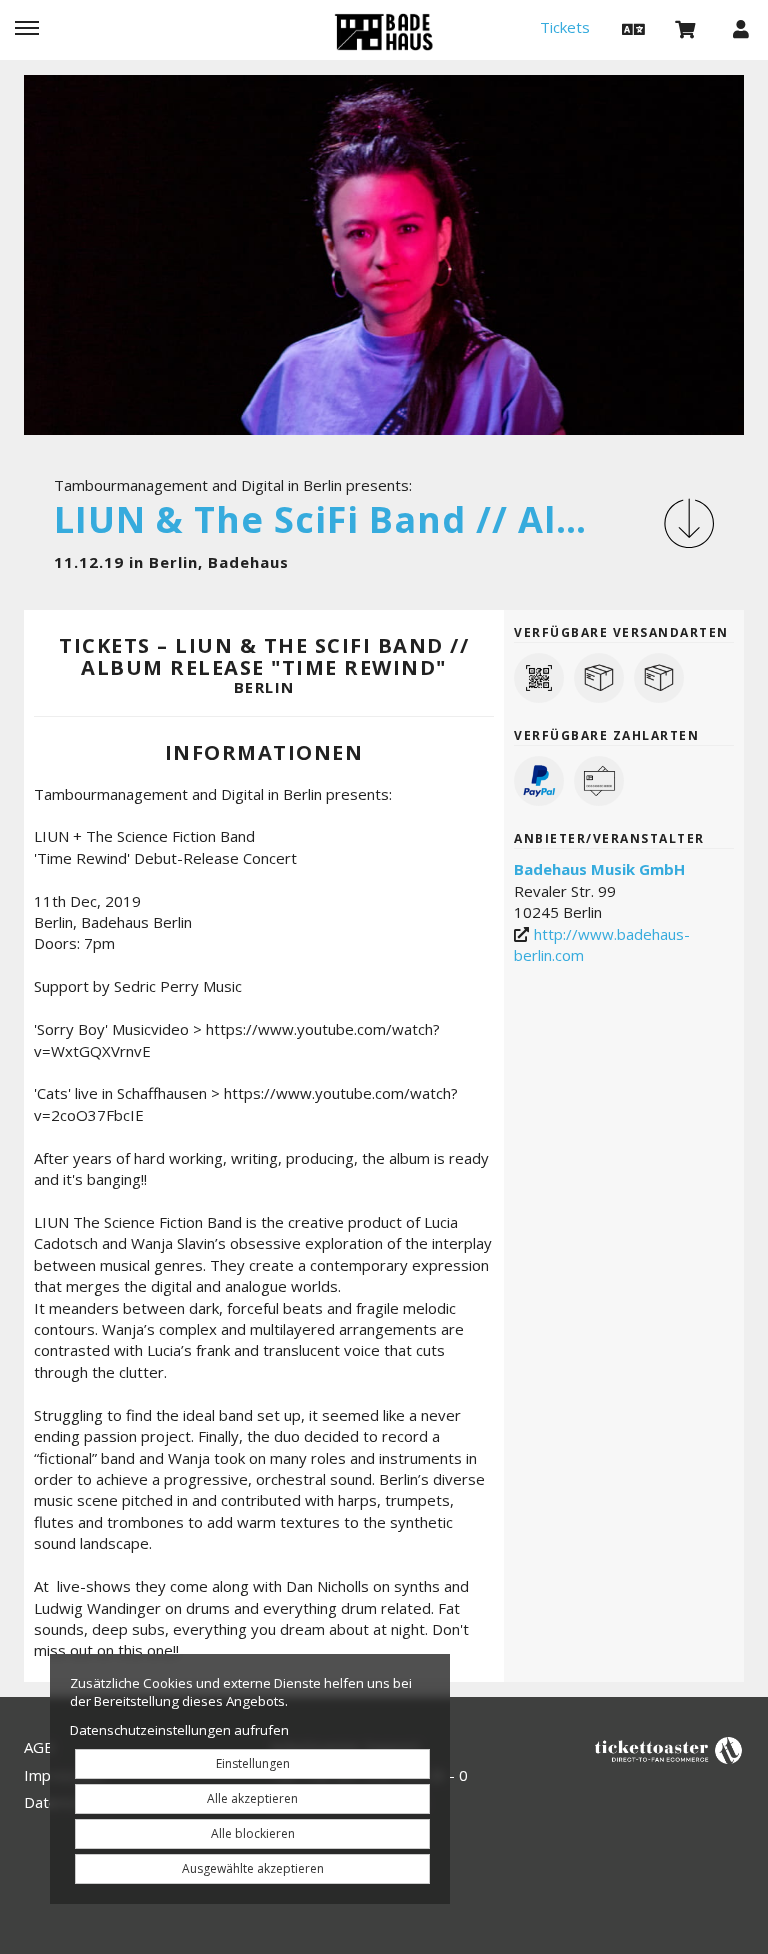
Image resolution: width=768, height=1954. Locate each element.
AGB (39, 1747)
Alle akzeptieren (252, 1798)
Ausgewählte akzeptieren (253, 1868)
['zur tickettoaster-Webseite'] (669, 1749)
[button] (631, 28)
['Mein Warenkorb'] (686, 28)
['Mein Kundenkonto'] (741, 28)
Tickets (565, 27)
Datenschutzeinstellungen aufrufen (179, 1730)
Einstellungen (253, 1763)
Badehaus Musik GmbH (599, 869)
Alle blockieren (253, 1833)
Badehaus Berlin (384, 32)
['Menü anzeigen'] (27, 28)
